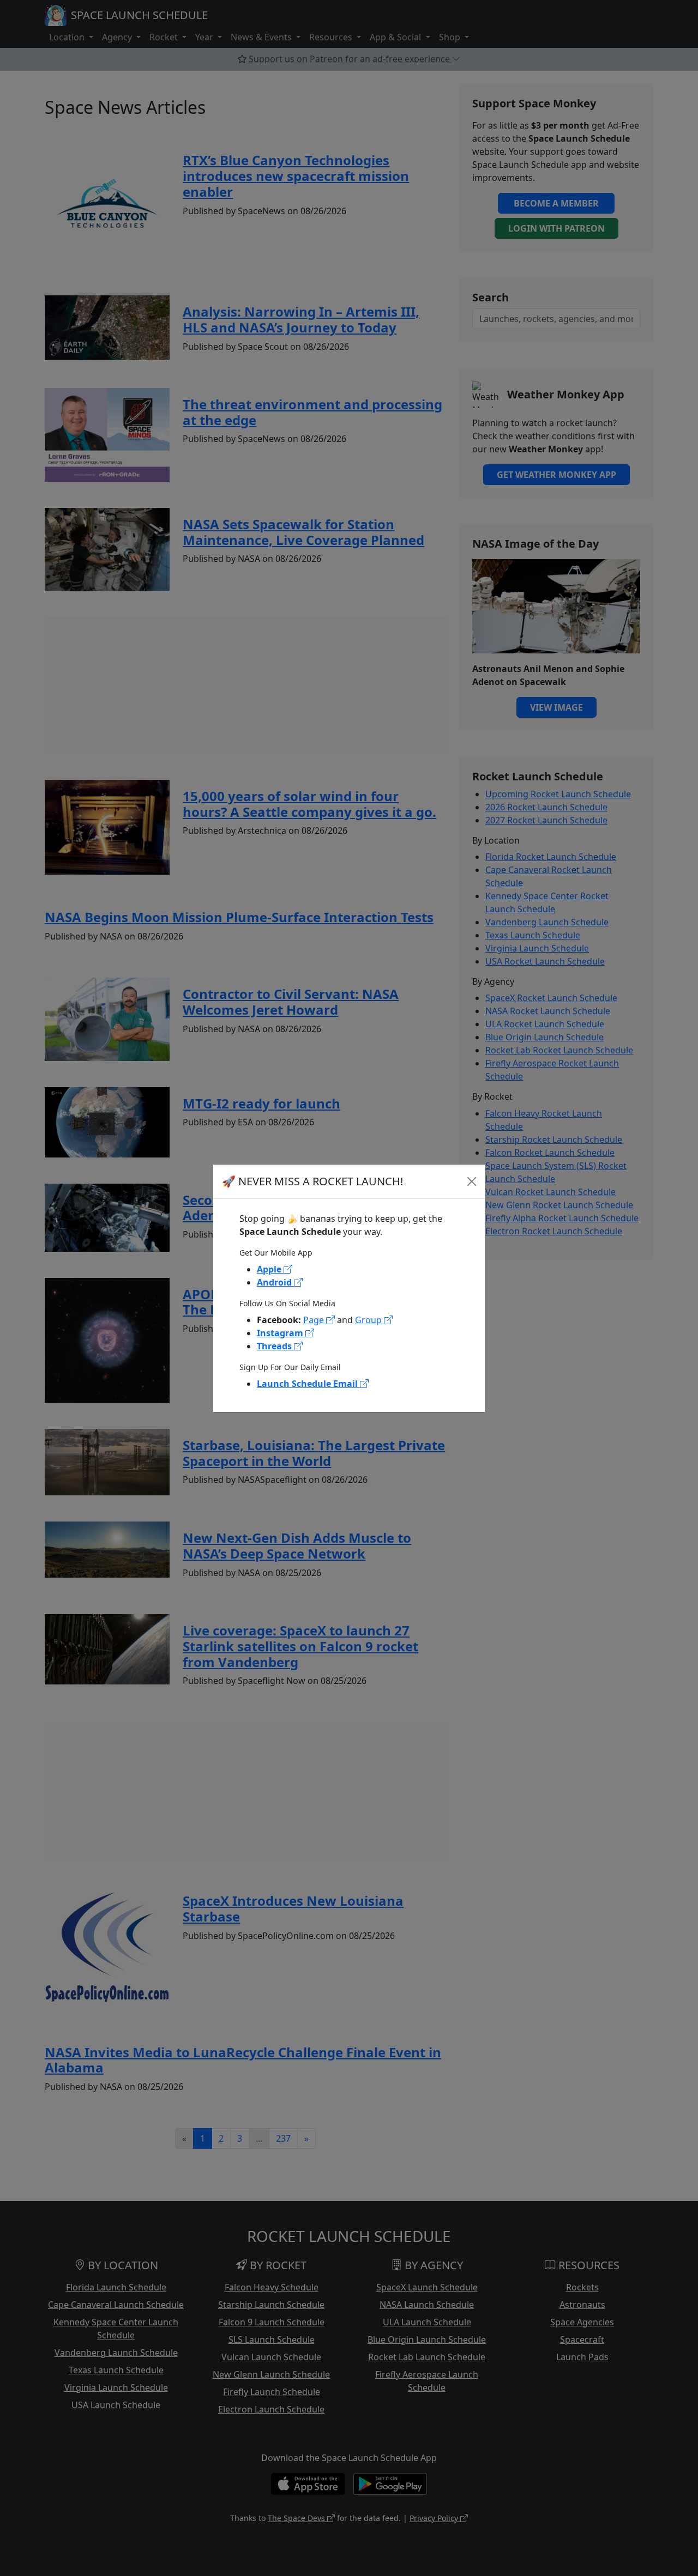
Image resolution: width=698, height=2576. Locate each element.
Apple (270, 1269)
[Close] (472, 1181)
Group (369, 1320)
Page (315, 1320)
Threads (275, 1346)
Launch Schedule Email (308, 1384)
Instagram (281, 1333)
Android (275, 1282)
